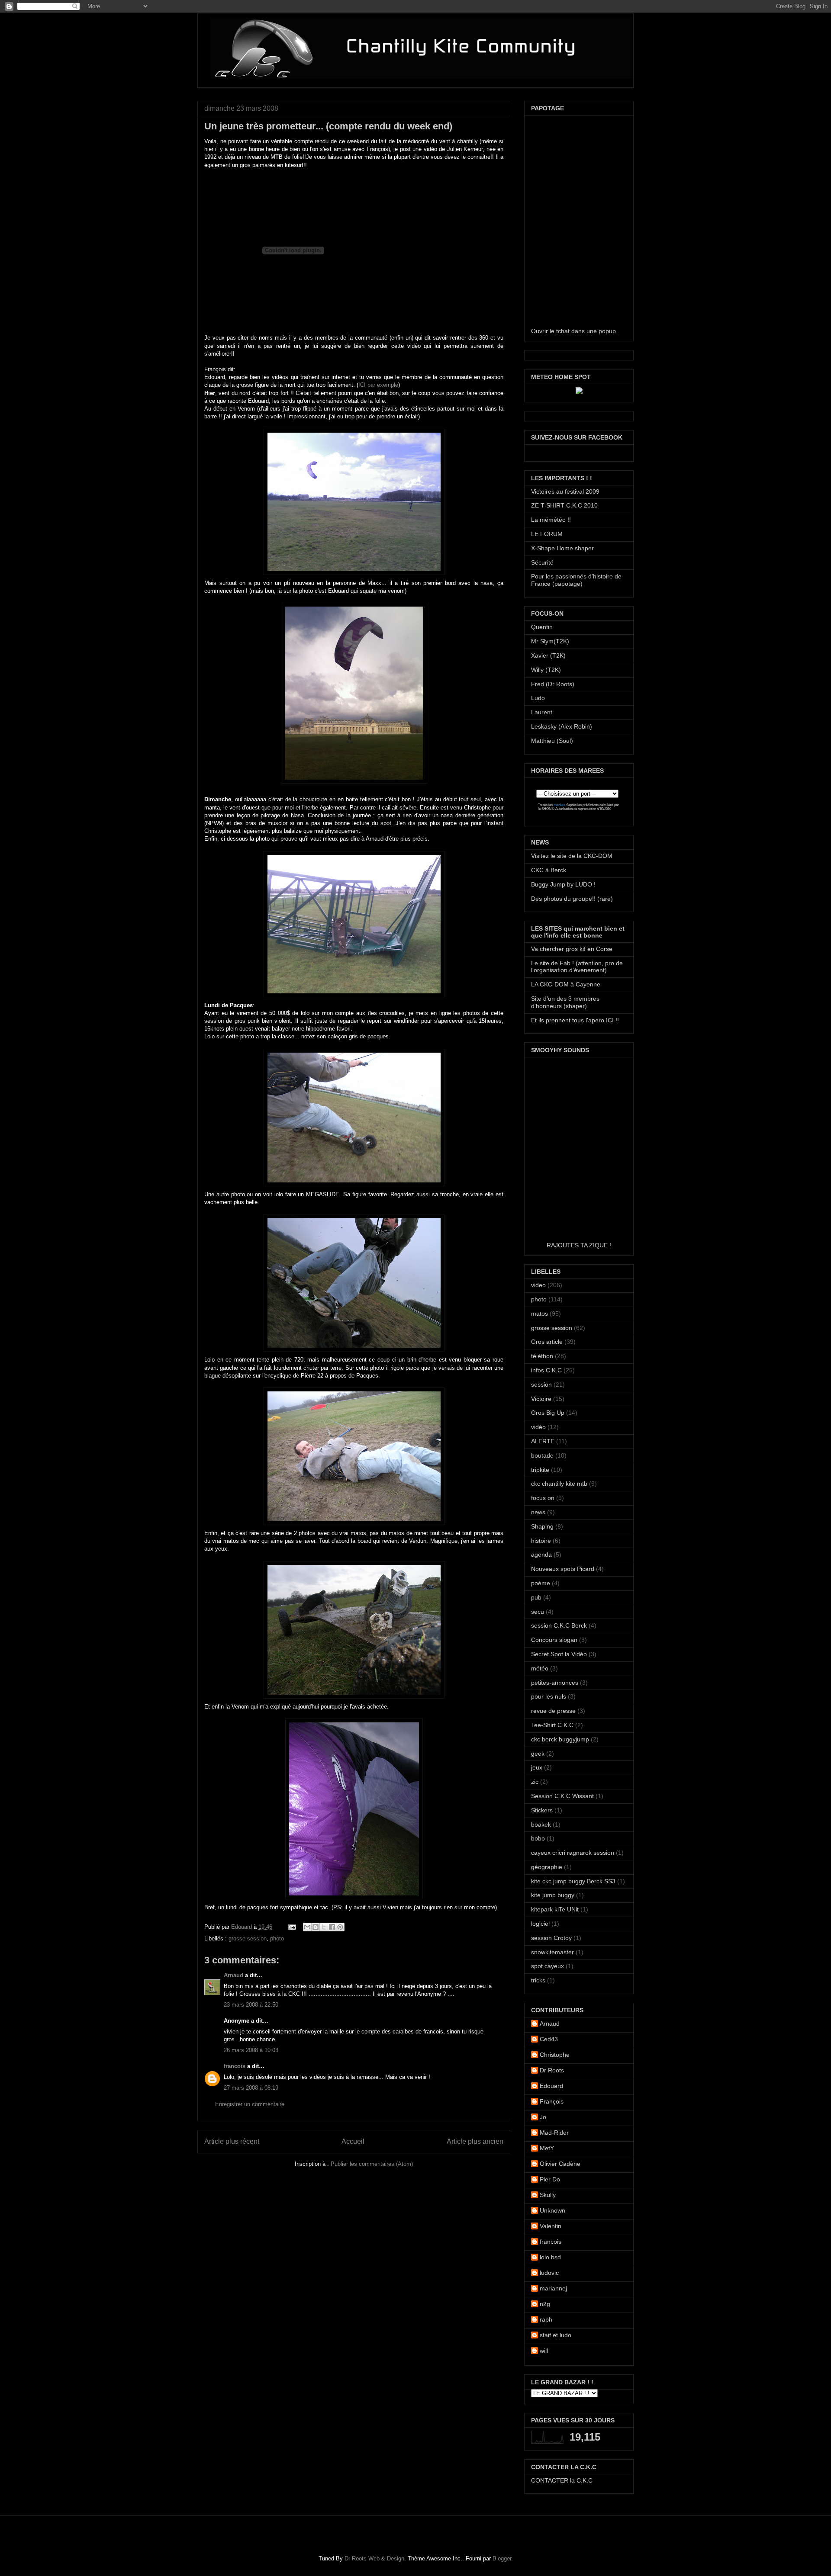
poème (541, 1583)
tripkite (540, 1470)
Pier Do (550, 2179)
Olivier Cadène (560, 2164)
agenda (541, 1555)
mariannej (553, 2288)
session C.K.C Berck (559, 1625)
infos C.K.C (546, 1370)
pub (536, 1597)
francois (235, 2066)
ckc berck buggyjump (560, 1739)
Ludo (538, 698)
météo (540, 1668)
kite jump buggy (553, 1895)
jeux (537, 1767)
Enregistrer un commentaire (250, 2104)
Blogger (502, 2558)
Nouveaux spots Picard (563, 1569)
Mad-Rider (554, 2133)
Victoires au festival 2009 (565, 491)
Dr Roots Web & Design (374, 2558)
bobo (538, 1838)
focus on (543, 1498)
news (538, 1512)
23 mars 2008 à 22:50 (251, 2005)
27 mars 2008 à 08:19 (251, 2088)
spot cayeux (548, 1966)
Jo (543, 2117)
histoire (541, 1541)
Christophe (555, 2055)
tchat (563, 331)
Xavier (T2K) (548, 655)
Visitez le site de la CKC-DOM (572, 856)
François (552, 2101)
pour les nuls (549, 1696)
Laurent (542, 712)
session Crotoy (551, 1938)
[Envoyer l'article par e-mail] (291, 1927)
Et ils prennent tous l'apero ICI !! (575, 1020)
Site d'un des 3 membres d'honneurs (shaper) (565, 1002)
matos (540, 1314)
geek (538, 1754)
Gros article (547, 1342)
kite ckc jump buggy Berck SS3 (573, 1881)
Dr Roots (552, 2070)
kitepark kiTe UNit (555, 1909)
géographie (547, 1867)
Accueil (353, 2141)
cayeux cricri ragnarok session (573, 1853)
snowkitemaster (552, 1952)
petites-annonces (555, 1683)
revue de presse (553, 1711)
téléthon (542, 1356)
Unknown (552, 2210)
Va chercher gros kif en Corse (572, 949)
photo (277, 1938)
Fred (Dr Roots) (553, 684)
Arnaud (234, 1975)
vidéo (538, 1427)
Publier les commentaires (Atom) (372, 2164)
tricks (538, 1980)
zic (535, 1782)
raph (546, 2319)
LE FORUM (547, 534)
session (541, 1384)
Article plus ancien (475, 2141)
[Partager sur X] (324, 1927)
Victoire (541, 1399)
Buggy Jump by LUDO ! (563, 884)
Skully (548, 2195)
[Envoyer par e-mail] (307, 1927)
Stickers (542, 1810)
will (544, 2351)
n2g (545, 2304)
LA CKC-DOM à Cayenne (566, 984)
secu (538, 1612)
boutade (542, 1455)
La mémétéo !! (551, 520)
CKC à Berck (549, 870)
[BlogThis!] (316, 1927)
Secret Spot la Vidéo (559, 1654)
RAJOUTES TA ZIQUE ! (579, 1245)
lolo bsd (550, 2257)
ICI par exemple (378, 385)
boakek (541, 1824)
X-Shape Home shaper (562, 548)
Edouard (242, 1927)
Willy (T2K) (546, 670)
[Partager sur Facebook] (332, 1927)
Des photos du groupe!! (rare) (572, 899)
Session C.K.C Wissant (562, 1796)
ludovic (549, 2273)
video (538, 1285)
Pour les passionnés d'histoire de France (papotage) (576, 580)
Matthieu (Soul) (552, 741)
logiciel (540, 1924)
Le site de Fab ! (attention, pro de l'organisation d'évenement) (577, 967)
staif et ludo (556, 2335)
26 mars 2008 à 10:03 (251, 2050)
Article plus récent (232, 2141)
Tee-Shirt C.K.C (552, 1725)
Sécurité (542, 562)
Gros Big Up (548, 1413)
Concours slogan (554, 1640)
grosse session (248, 1938)
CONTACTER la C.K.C (562, 2480)
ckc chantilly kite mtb (559, 1484)
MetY (547, 2148)
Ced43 (549, 2039)
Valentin (551, 2226)
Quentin (542, 627)
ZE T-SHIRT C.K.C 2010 (564, 505)
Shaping (542, 1526)
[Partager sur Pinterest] (340, 1927)
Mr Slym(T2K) (550, 641)
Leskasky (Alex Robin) (562, 726)
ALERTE (543, 1441)
